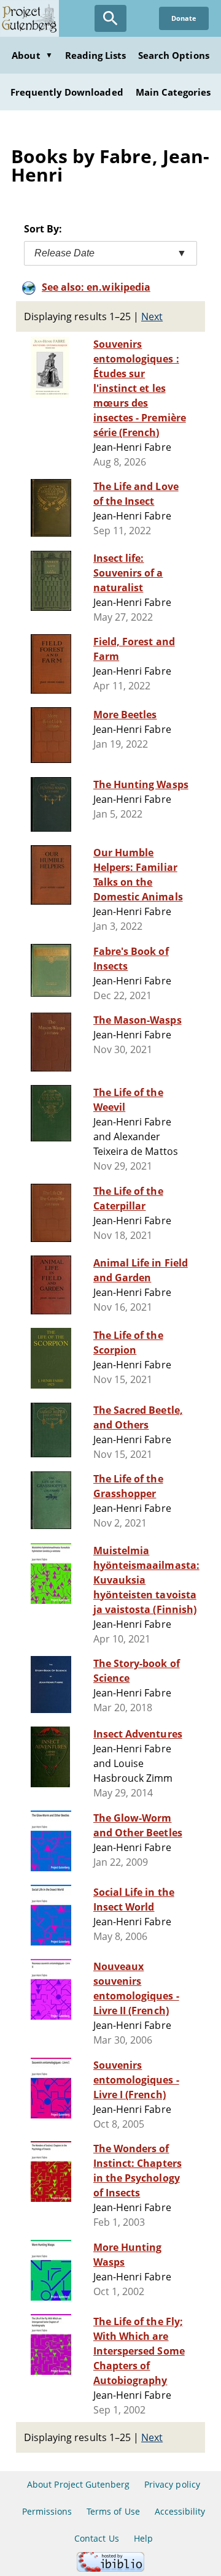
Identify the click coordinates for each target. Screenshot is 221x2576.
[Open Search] (110, 18)
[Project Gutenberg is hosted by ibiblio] (110, 2568)
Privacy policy (172, 2484)
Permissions (47, 2511)
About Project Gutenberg (78, 2484)
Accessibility (180, 2511)
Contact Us (96, 2538)
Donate (184, 18)
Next (152, 316)
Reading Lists (96, 55)
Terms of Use (113, 2511)
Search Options (174, 55)
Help (143, 2538)
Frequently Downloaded (67, 92)
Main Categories (173, 92)
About (32, 55)
